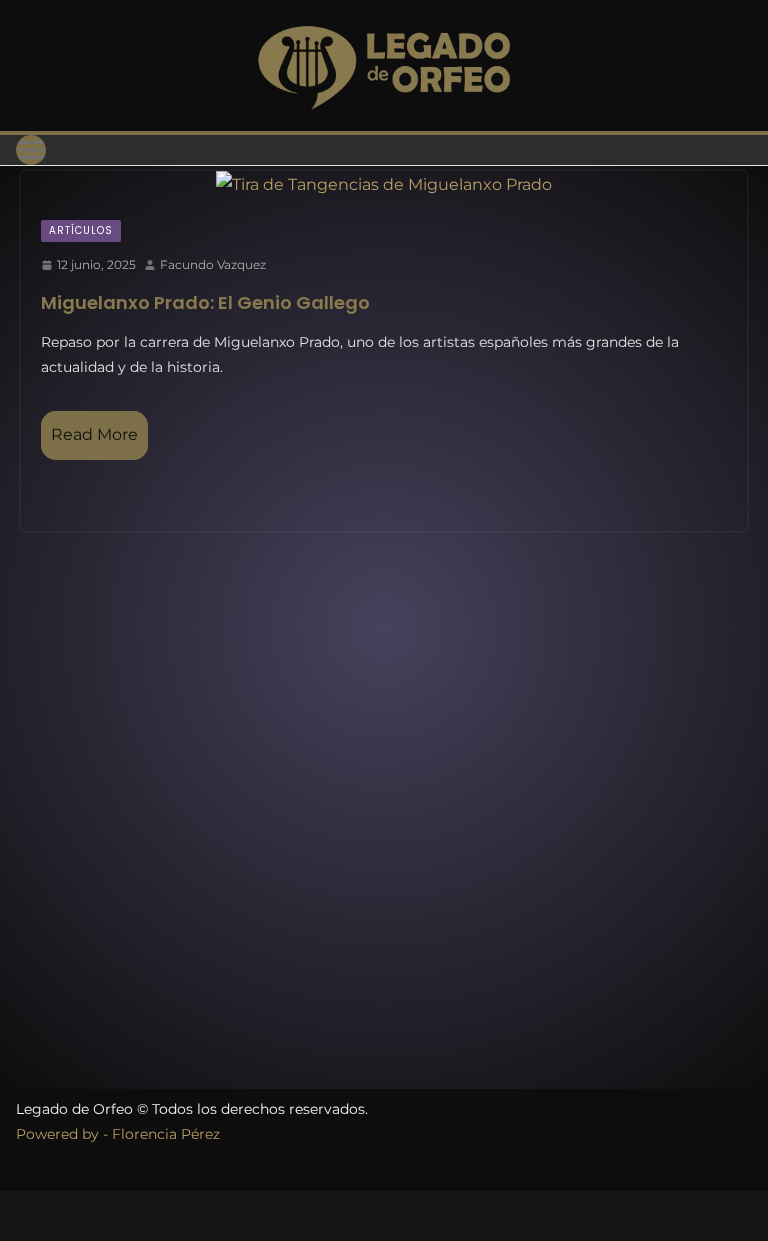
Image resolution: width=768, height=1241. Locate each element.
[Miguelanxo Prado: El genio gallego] (384, 185)
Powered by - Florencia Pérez (118, 1134)
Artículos (81, 230)
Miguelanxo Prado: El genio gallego (205, 302)
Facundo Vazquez (213, 264)
